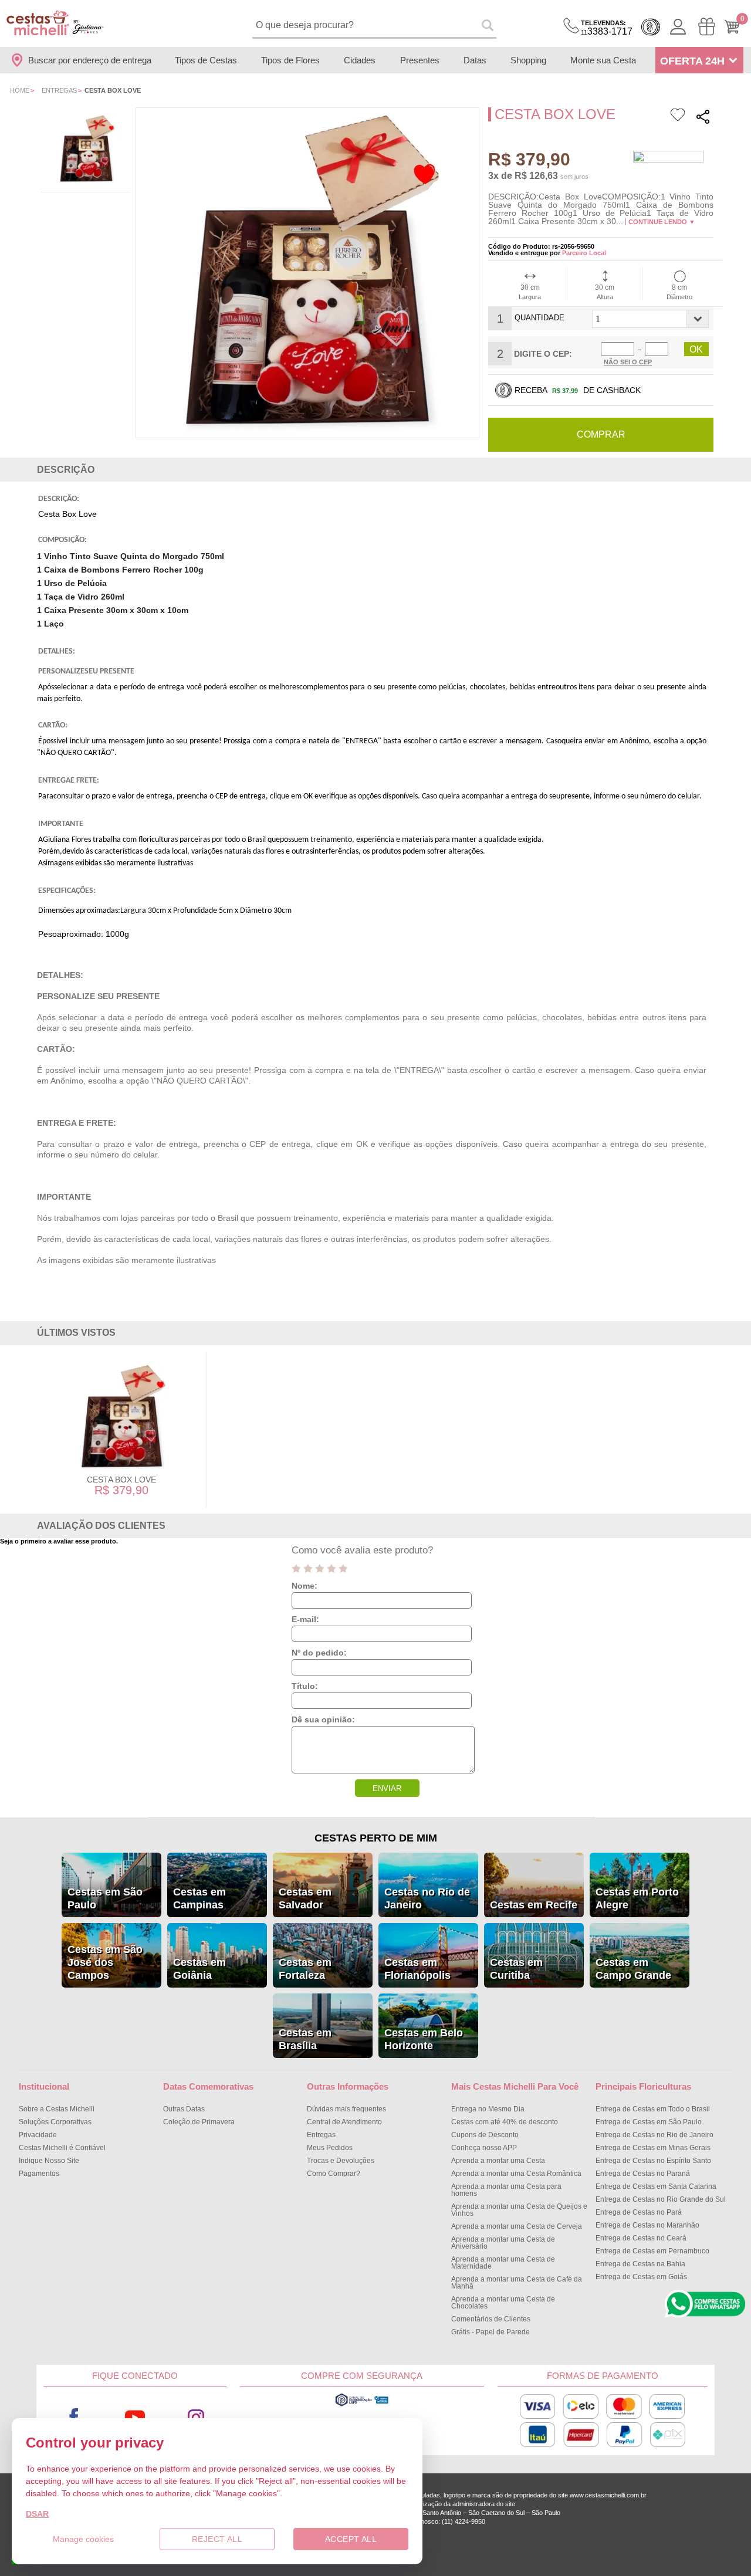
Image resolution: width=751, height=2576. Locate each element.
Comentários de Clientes (491, 2319)
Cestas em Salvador (305, 1898)
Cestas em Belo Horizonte (424, 2039)
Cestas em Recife (534, 1905)
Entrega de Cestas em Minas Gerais (653, 2148)
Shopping (528, 60)
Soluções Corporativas (55, 2122)
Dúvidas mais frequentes (346, 2109)
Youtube (135, 2417)
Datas (475, 60)
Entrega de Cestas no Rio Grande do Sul (661, 2199)
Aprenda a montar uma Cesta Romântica (516, 2174)
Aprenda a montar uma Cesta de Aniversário (503, 2243)
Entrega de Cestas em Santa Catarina (656, 2186)
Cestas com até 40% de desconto (505, 2122)
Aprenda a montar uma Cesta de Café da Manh (517, 2283)
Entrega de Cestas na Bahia (640, 2264)
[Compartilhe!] (703, 118)
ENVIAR (387, 1788)
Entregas (59, 90)
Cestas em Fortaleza (305, 1969)
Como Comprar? (334, 2174)
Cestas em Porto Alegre (637, 1898)
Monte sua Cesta (603, 60)
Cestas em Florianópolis (417, 1969)
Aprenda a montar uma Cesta (498, 2161)
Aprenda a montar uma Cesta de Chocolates (503, 2303)
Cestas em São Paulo (105, 1898)
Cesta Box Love (121, 1480)
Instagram (196, 2417)
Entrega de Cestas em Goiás (641, 2277)
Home (20, 90)
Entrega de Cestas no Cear (641, 2238)
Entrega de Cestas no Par (639, 2212)
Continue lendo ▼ (662, 222)
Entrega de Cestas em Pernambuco (652, 2251)
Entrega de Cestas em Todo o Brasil (653, 2109)
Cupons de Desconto (485, 2135)
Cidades (360, 60)
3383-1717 (607, 28)
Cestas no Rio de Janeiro (427, 1898)
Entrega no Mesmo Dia (488, 2109)
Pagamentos (39, 2174)
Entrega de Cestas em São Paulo (649, 2122)
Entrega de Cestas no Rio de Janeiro (654, 2135)
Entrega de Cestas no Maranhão (647, 2225)
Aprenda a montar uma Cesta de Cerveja (517, 2226)
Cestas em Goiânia (199, 1969)
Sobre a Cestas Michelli (57, 2109)
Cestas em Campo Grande (633, 1969)
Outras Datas (184, 2109)
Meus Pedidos (330, 2148)
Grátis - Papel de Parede (490, 2332)
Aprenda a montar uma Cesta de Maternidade (503, 2263)
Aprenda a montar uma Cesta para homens (506, 2190)
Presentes (420, 60)
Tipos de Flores (290, 60)
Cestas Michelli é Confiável (62, 2148)
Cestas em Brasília (305, 2039)
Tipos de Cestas (206, 60)
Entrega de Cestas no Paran (643, 2174)
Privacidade (38, 2135)
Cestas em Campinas (199, 1898)
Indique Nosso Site (49, 2161)
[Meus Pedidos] (707, 27)
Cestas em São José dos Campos (105, 1962)
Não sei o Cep (628, 362)
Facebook (74, 2417)
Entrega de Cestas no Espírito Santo (653, 2161)
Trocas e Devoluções (341, 2161)
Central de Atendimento (344, 2122)
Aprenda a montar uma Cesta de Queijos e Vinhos (519, 2210)
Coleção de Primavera (199, 2122)
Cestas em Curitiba (516, 1969)
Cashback (651, 27)
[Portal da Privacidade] (362, 2405)
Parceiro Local (584, 253)
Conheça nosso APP (484, 2148)
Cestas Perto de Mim (376, 1838)
